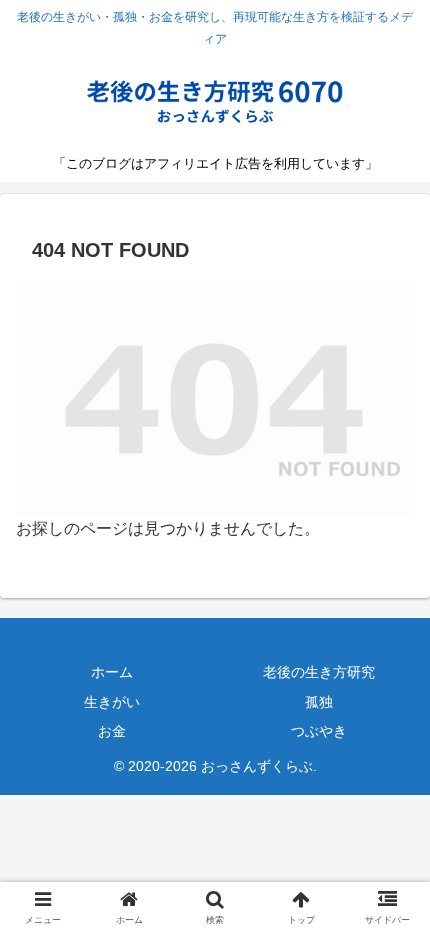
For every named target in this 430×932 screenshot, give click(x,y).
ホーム (112, 672)
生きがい (112, 702)
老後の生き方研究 (319, 672)
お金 (112, 731)
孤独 (319, 702)
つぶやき (319, 731)
